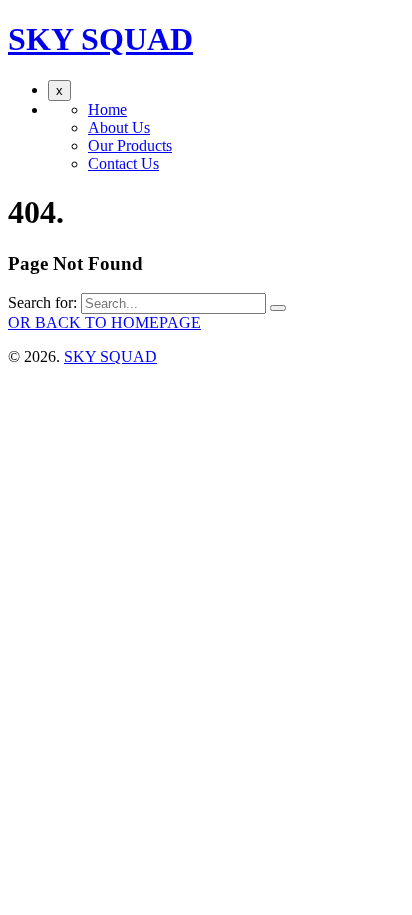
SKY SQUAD (100, 39)
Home (107, 109)
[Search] (278, 308)
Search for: (42, 302)
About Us (119, 127)
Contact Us (123, 163)
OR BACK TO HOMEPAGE (104, 322)
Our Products (130, 145)
